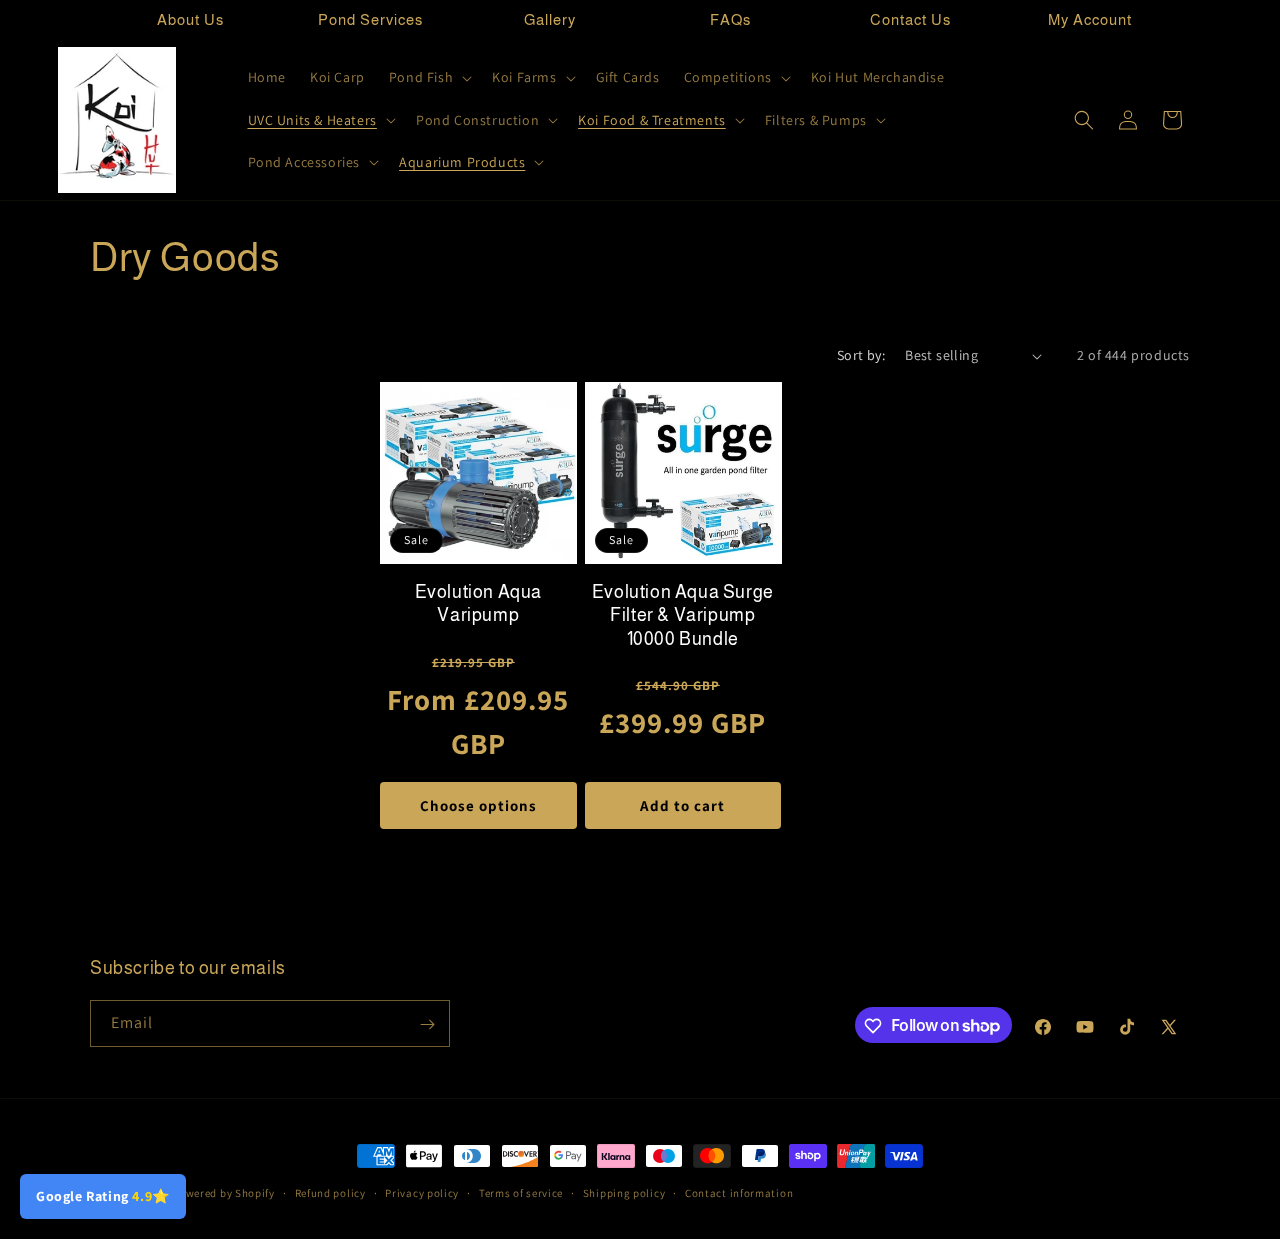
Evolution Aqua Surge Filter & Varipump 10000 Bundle (683, 615)
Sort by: (861, 355)
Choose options (478, 805)
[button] (428, 77)
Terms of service (521, 1192)
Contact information (739, 1192)
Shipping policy (624, 1192)
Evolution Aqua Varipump (478, 603)
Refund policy (330, 1192)
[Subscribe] (427, 1024)
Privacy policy (422, 1192)
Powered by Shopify (223, 1193)
